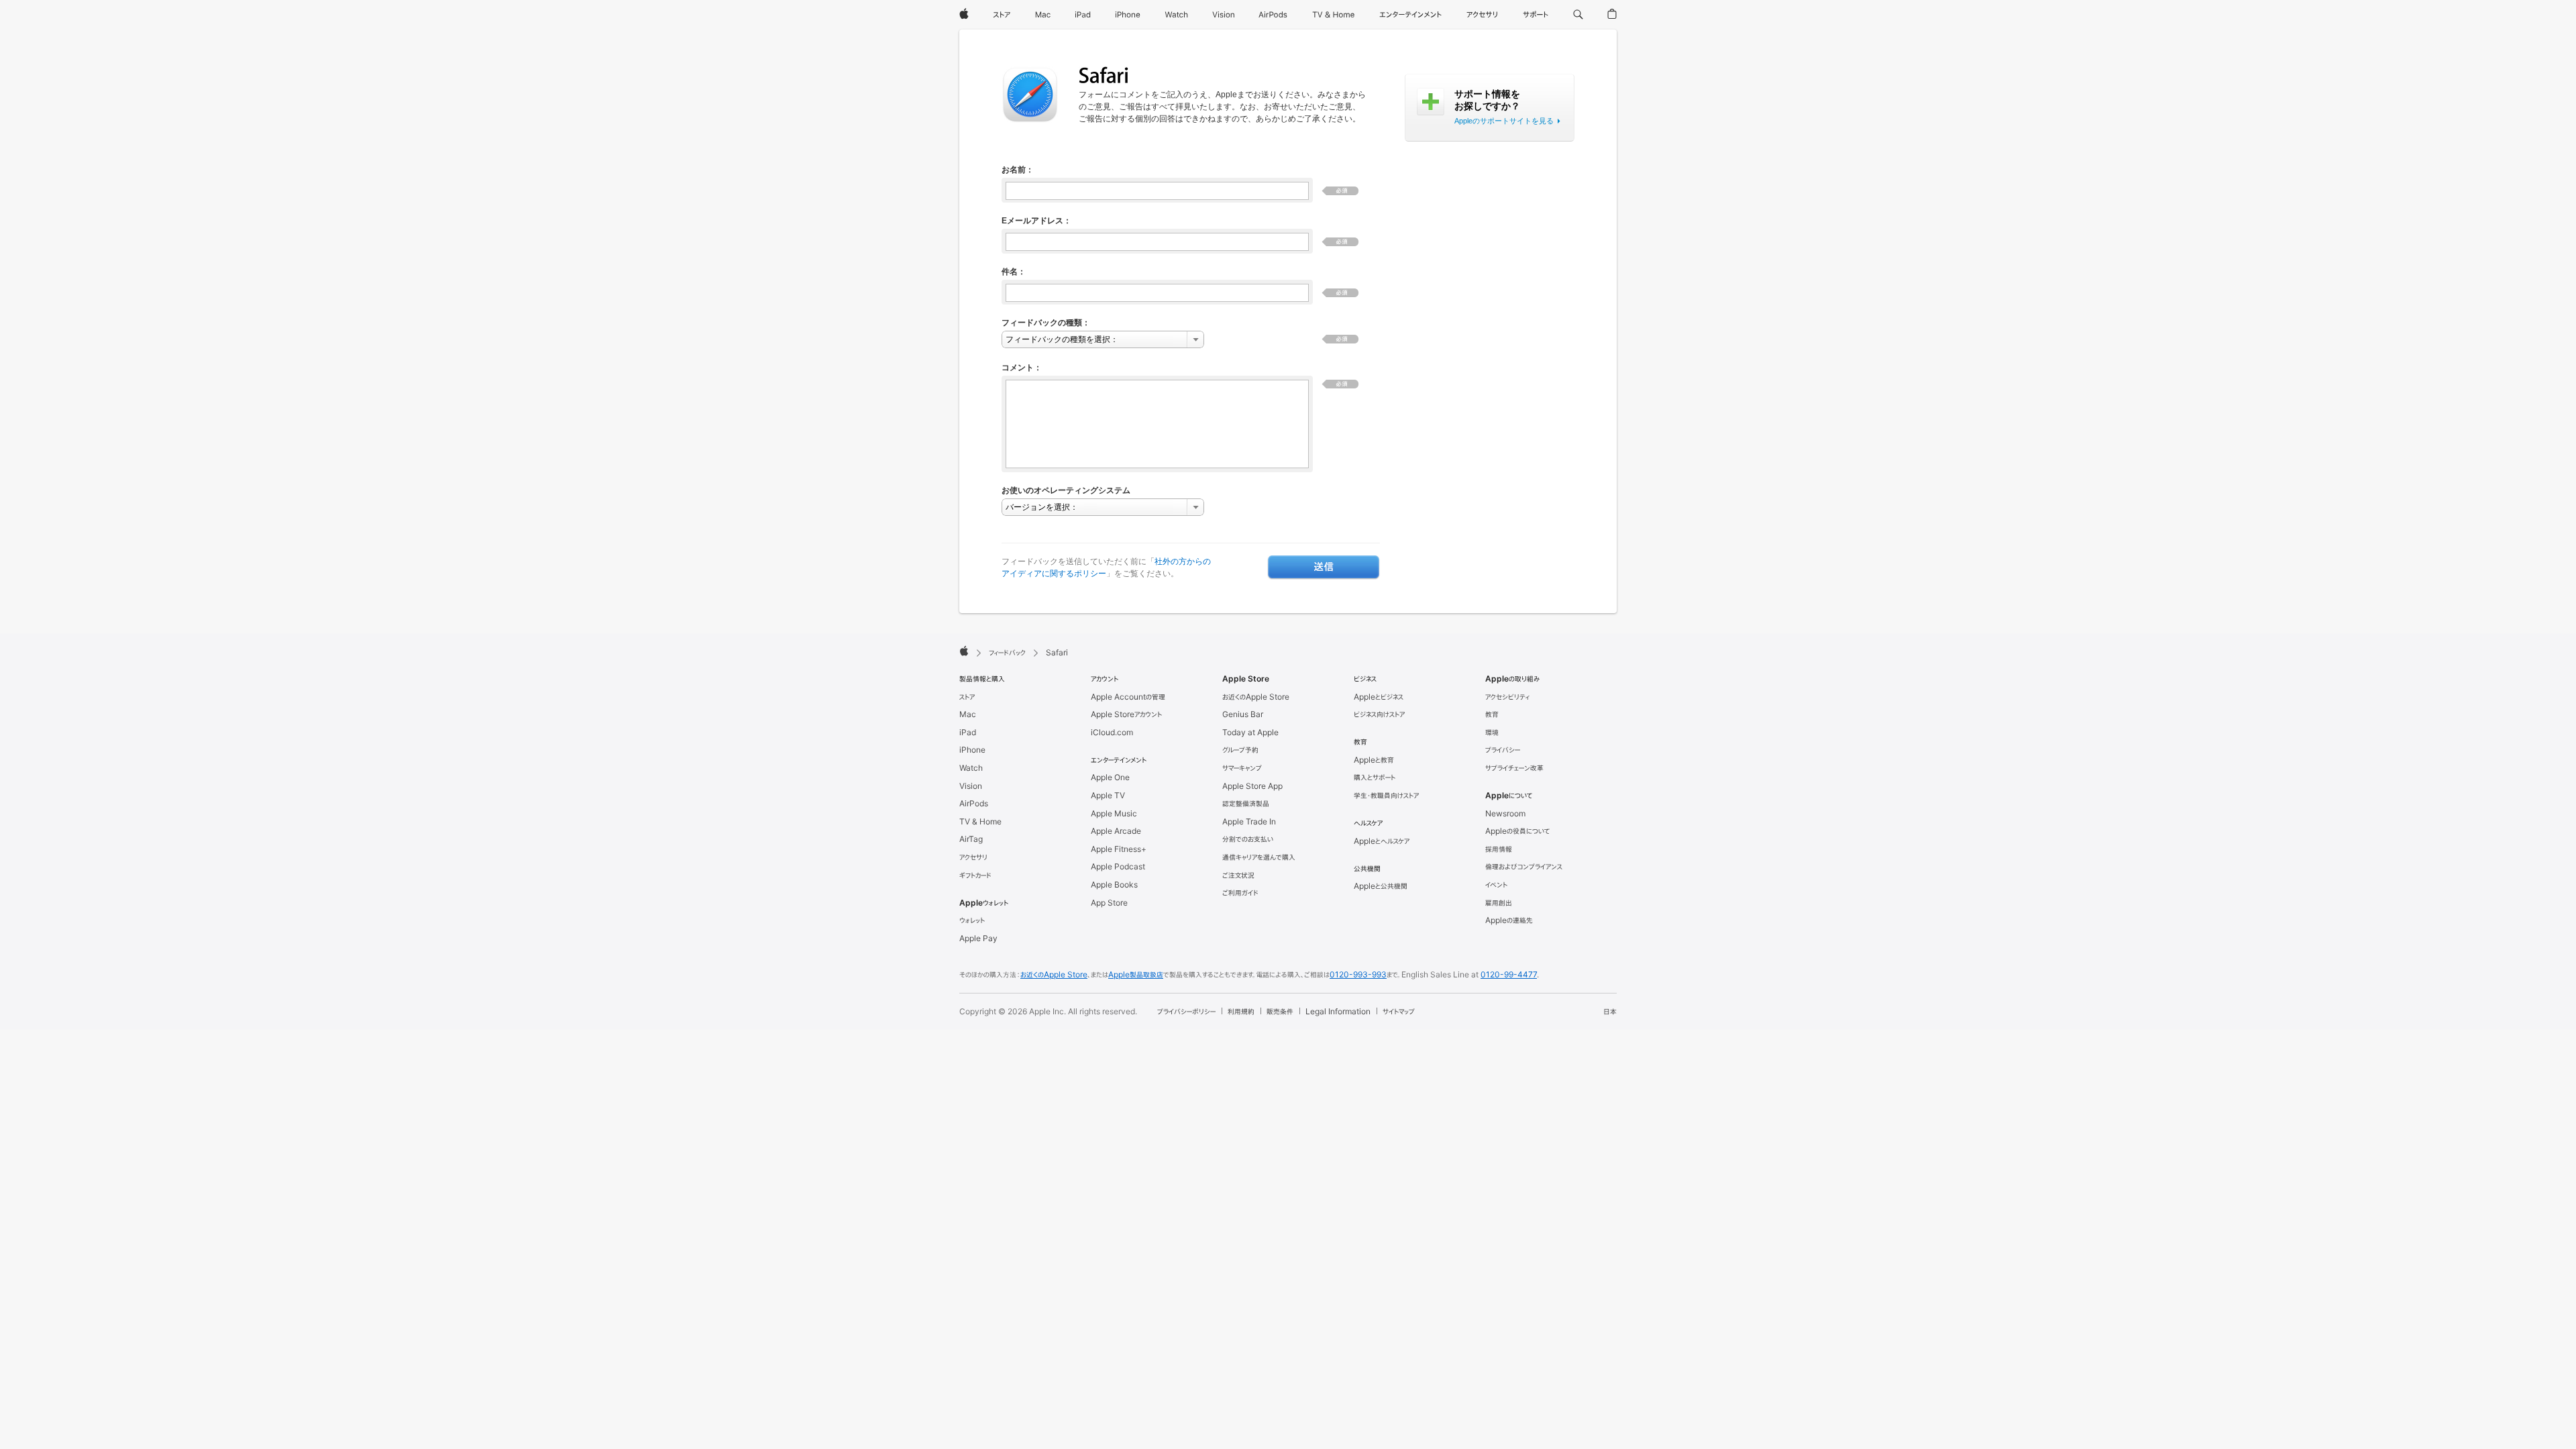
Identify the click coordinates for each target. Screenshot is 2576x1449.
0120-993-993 (1358, 974)
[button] (1578, 15)
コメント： (1022, 368)
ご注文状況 (1238, 875)
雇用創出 (1499, 903)
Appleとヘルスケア (1382, 841)
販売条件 (1280, 1011)
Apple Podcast (1118, 866)
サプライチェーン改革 (1514, 768)
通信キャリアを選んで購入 (1259, 857)
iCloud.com (1112, 732)
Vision (971, 786)
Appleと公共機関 (1381, 886)
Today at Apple (1250, 732)
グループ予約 (1240, 750)
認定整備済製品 (1246, 803)
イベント (1496, 884)
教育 (1492, 714)
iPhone (972, 750)
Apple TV (1108, 795)
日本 (1610, 1011)
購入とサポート (1375, 777)
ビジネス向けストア (1379, 714)
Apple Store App (1252, 786)
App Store (1109, 903)
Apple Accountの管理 (1128, 697)
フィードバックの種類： (1046, 323)
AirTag (971, 839)
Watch (971, 768)
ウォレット (972, 920)
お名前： (1018, 170)
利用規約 (1241, 1011)
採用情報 (1499, 849)
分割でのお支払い (1248, 839)
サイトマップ (1399, 1011)
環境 (1492, 732)
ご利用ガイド (1240, 893)
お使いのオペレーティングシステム (1066, 490)
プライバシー (1503, 750)
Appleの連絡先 (1509, 920)
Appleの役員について (1517, 831)
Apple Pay (978, 938)
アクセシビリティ (1507, 697)
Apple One (1110, 777)
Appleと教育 (1374, 760)
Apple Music (1114, 813)
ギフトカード (975, 875)
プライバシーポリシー (1186, 1011)
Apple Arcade (1116, 831)
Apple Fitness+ (1119, 849)
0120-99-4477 (1509, 974)
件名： (1014, 272)
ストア (967, 697)
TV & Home (980, 821)
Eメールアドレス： (1036, 221)
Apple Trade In (1249, 821)
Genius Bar (1243, 714)
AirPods (974, 803)
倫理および (1524, 866)
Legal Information (1338, 1011)
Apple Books (1114, 884)
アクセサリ (973, 857)
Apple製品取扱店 (1136, 974)
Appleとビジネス (1379, 697)
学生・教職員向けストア (1386, 795)
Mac (968, 714)
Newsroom (1505, 813)
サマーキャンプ (1242, 768)
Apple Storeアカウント (1126, 714)
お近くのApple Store (1256, 697)
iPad (968, 732)
